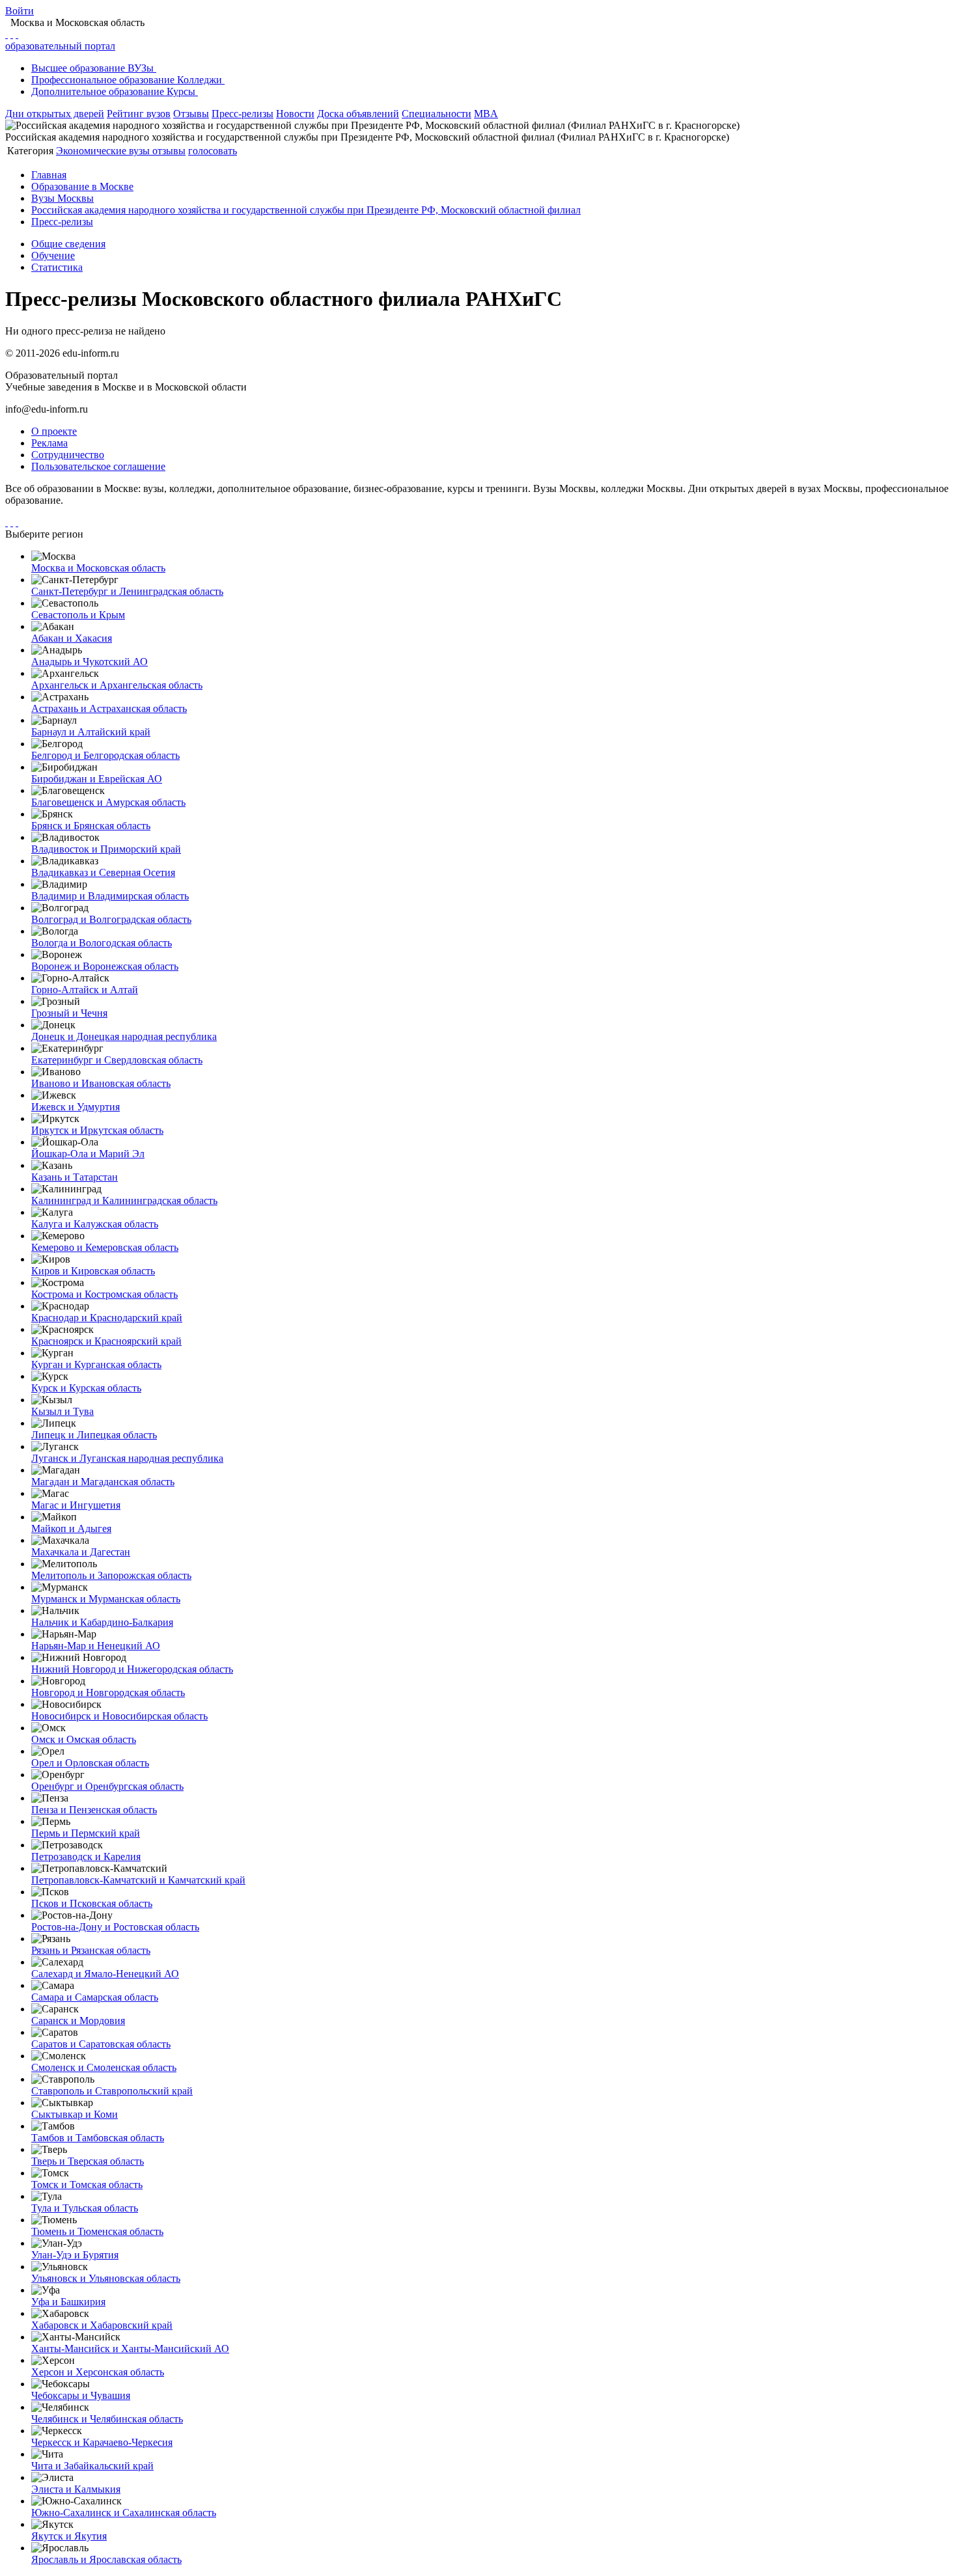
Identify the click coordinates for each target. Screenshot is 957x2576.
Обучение (53, 255)
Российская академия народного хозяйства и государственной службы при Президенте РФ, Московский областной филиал (306, 210)
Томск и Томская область (87, 2185)
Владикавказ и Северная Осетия (103, 872)
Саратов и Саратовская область (101, 2044)
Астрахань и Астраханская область (109, 708)
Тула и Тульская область (85, 2208)
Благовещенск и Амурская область (108, 802)
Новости (295, 114)
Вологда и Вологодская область (102, 943)
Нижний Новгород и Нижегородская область (132, 1669)
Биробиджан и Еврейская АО (97, 779)
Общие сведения (68, 244)
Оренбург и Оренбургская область (107, 1786)
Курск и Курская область (86, 1388)
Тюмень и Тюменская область (97, 2231)
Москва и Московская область (98, 568)
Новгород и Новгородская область (108, 1692)
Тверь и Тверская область (88, 2161)
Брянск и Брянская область (91, 826)
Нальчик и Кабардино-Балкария (102, 1622)
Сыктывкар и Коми (75, 2114)
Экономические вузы (104, 151)
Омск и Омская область (84, 1739)
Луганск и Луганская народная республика (127, 1458)
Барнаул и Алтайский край (91, 732)
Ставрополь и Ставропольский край (112, 2091)
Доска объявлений (358, 114)
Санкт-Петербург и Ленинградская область (127, 591)
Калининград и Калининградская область (124, 1200)
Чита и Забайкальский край (92, 2466)
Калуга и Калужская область (95, 1224)
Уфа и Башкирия (68, 2302)
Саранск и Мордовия (78, 2021)
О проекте (54, 431)
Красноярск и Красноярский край (106, 1341)
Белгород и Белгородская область (105, 755)
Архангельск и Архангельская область (117, 685)
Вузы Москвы (62, 198)
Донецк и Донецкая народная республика (124, 1036)
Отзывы (191, 114)
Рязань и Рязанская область (91, 1950)
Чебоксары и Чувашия (81, 2395)
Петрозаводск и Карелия (86, 1857)
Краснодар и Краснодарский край (107, 1318)
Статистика (57, 267)
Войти (20, 11)
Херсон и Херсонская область (98, 2372)
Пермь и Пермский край (86, 1833)
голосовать (213, 151)
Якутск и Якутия (69, 2536)
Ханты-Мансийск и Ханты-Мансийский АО (130, 2349)
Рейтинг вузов (139, 114)
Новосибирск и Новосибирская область (119, 1716)
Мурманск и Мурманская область (106, 1599)
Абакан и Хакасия (72, 638)
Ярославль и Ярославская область (106, 2559)
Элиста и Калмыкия (76, 2489)
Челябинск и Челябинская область (107, 2419)
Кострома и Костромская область (104, 1294)
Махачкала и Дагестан (81, 1552)
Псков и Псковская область (92, 1903)
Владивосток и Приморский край (106, 849)
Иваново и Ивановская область (101, 1083)
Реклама (49, 443)
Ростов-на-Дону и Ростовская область (115, 1927)
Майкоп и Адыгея (71, 1528)
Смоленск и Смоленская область (104, 2067)
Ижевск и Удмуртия (76, 1107)
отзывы (169, 151)
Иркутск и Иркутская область (97, 1130)
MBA (486, 114)
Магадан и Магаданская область (103, 1482)
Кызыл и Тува (62, 1411)
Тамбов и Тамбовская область (98, 2138)
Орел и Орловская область (90, 1763)
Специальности (437, 114)
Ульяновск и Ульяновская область (106, 2278)
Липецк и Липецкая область (94, 1435)
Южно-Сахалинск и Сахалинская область (124, 2513)
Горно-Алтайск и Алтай (85, 990)
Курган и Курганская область (96, 1364)
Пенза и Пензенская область (94, 1810)
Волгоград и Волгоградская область (111, 919)
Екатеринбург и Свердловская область (117, 1060)
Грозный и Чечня (69, 1013)
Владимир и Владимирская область (110, 896)
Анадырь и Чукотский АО (90, 662)
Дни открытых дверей (55, 114)
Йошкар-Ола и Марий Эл (88, 1154)
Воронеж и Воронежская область (105, 966)
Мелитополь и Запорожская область (111, 1575)
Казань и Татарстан (75, 1177)
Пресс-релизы (243, 114)
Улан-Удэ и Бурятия (75, 2255)
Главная (49, 175)
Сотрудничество (68, 455)
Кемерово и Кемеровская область (105, 1247)
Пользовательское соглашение (98, 466)
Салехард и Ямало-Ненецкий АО (105, 1974)
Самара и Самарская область (95, 1997)
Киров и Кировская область (93, 1271)
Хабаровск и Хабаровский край (102, 2325)
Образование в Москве (82, 186)
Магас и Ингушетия (76, 1505)
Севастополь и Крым (78, 615)
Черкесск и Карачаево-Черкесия (102, 2442)
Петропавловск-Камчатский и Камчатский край (138, 1880)
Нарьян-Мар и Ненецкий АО (96, 1646)
